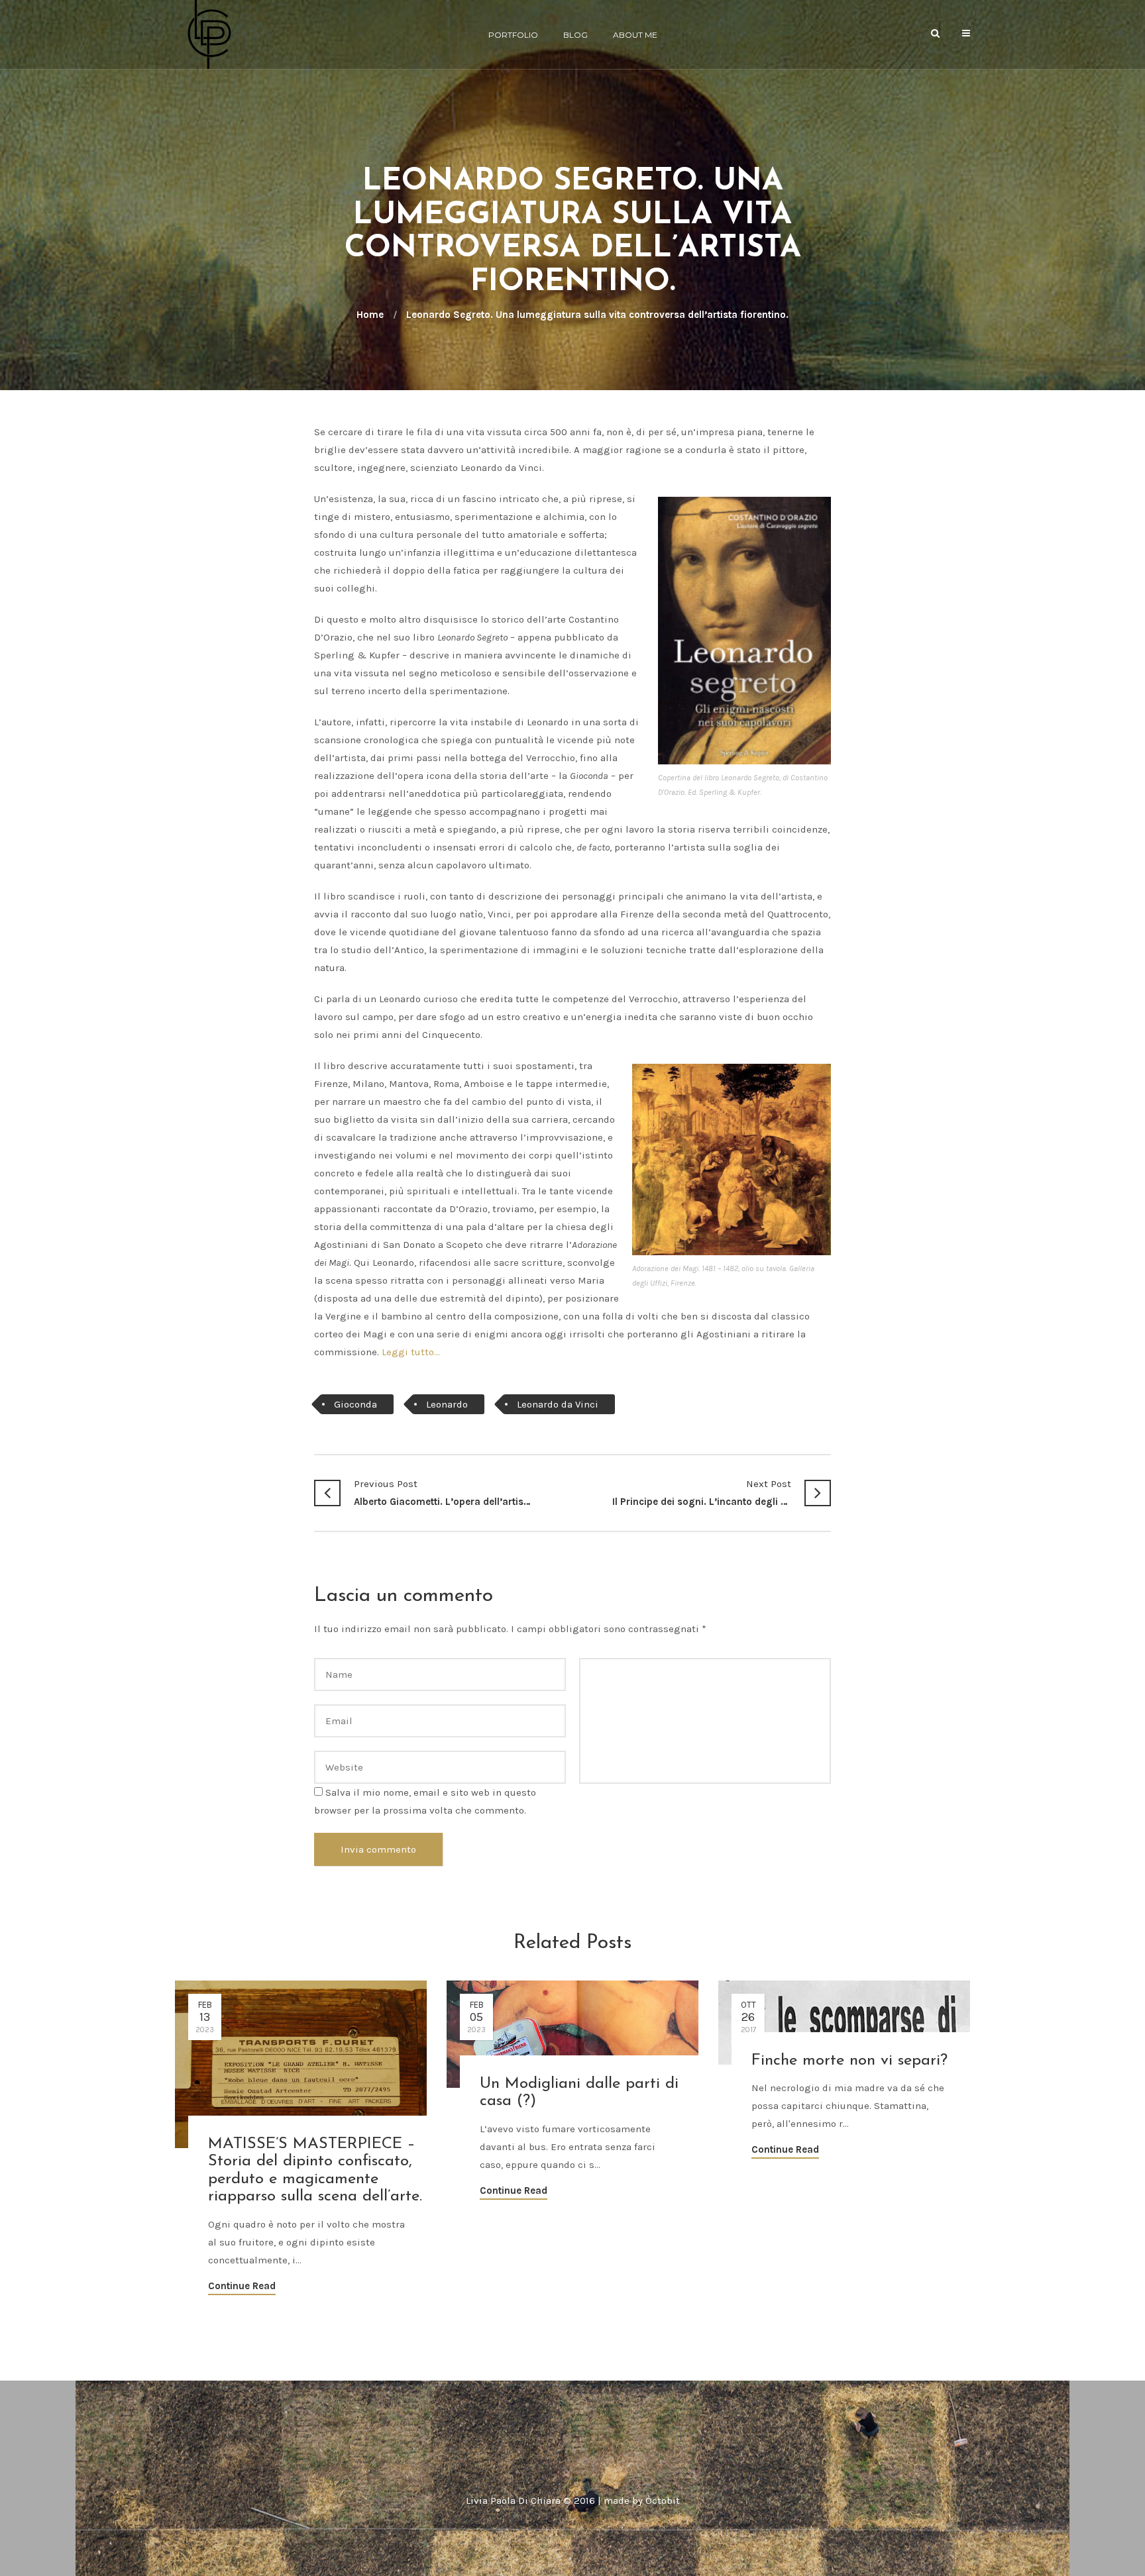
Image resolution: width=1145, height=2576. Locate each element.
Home (370, 315)
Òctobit (663, 2500)
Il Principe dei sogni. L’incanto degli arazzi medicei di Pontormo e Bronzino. (702, 1493)
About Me (635, 35)
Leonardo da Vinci (558, 1404)
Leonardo (447, 1404)
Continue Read (242, 2286)
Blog (575, 35)
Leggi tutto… (411, 1352)
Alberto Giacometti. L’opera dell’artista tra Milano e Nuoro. (443, 1493)
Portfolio (513, 35)
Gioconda (355, 1404)
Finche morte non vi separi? (849, 2061)
